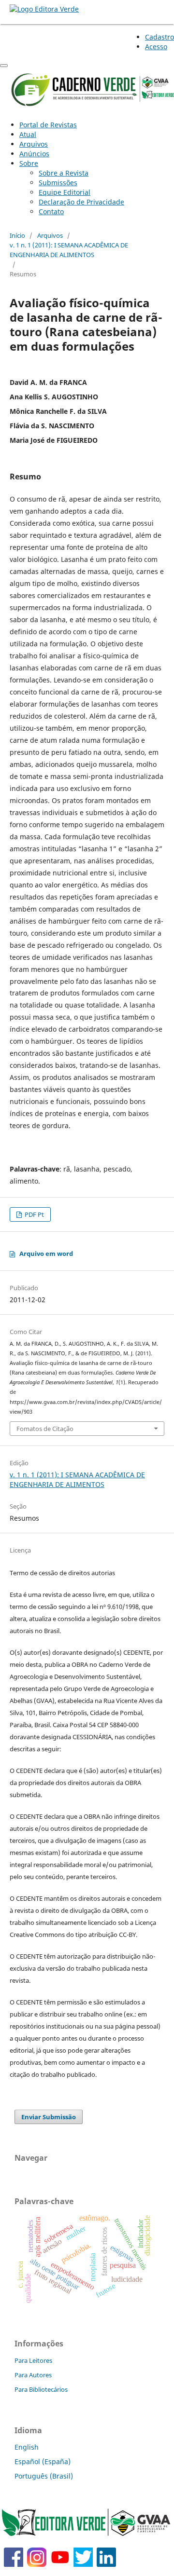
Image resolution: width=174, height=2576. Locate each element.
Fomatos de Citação (45, 1429)
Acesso (156, 47)
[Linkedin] (106, 2564)
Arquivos (34, 144)
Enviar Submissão (49, 2117)
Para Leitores (33, 2360)
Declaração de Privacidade (81, 202)
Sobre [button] (29, 163)
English (27, 2447)
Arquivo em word (46, 1254)
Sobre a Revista (64, 173)
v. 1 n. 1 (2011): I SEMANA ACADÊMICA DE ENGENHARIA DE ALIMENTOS (69, 250)
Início (17, 235)
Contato (51, 211)
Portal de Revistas (48, 125)
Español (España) (43, 2461)
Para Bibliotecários (41, 2389)
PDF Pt (34, 1214)
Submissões (58, 183)
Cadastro (159, 37)
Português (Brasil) (44, 2476)
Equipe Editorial (65, 192)
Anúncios (34, 154)
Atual (28, 134)
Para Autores (33, 2375)
